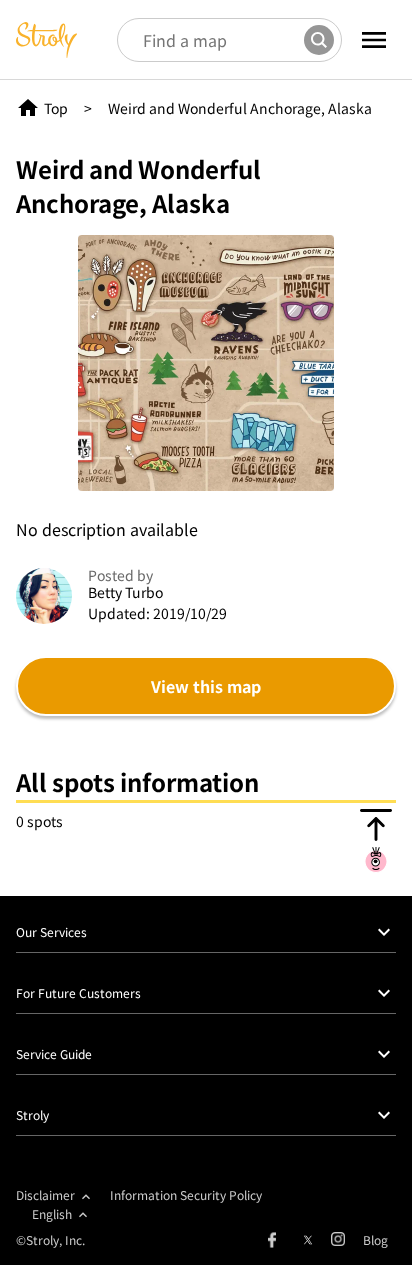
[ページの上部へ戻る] (376, 840)
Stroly (32, 1114)
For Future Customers (78, 992)
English (52, 1213)
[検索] (319, 40)
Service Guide (54, 1053)
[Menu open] (374, 40)
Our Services (51, 931)
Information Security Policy (186, 1194)
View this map (206, 686)
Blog (375, 1239)
